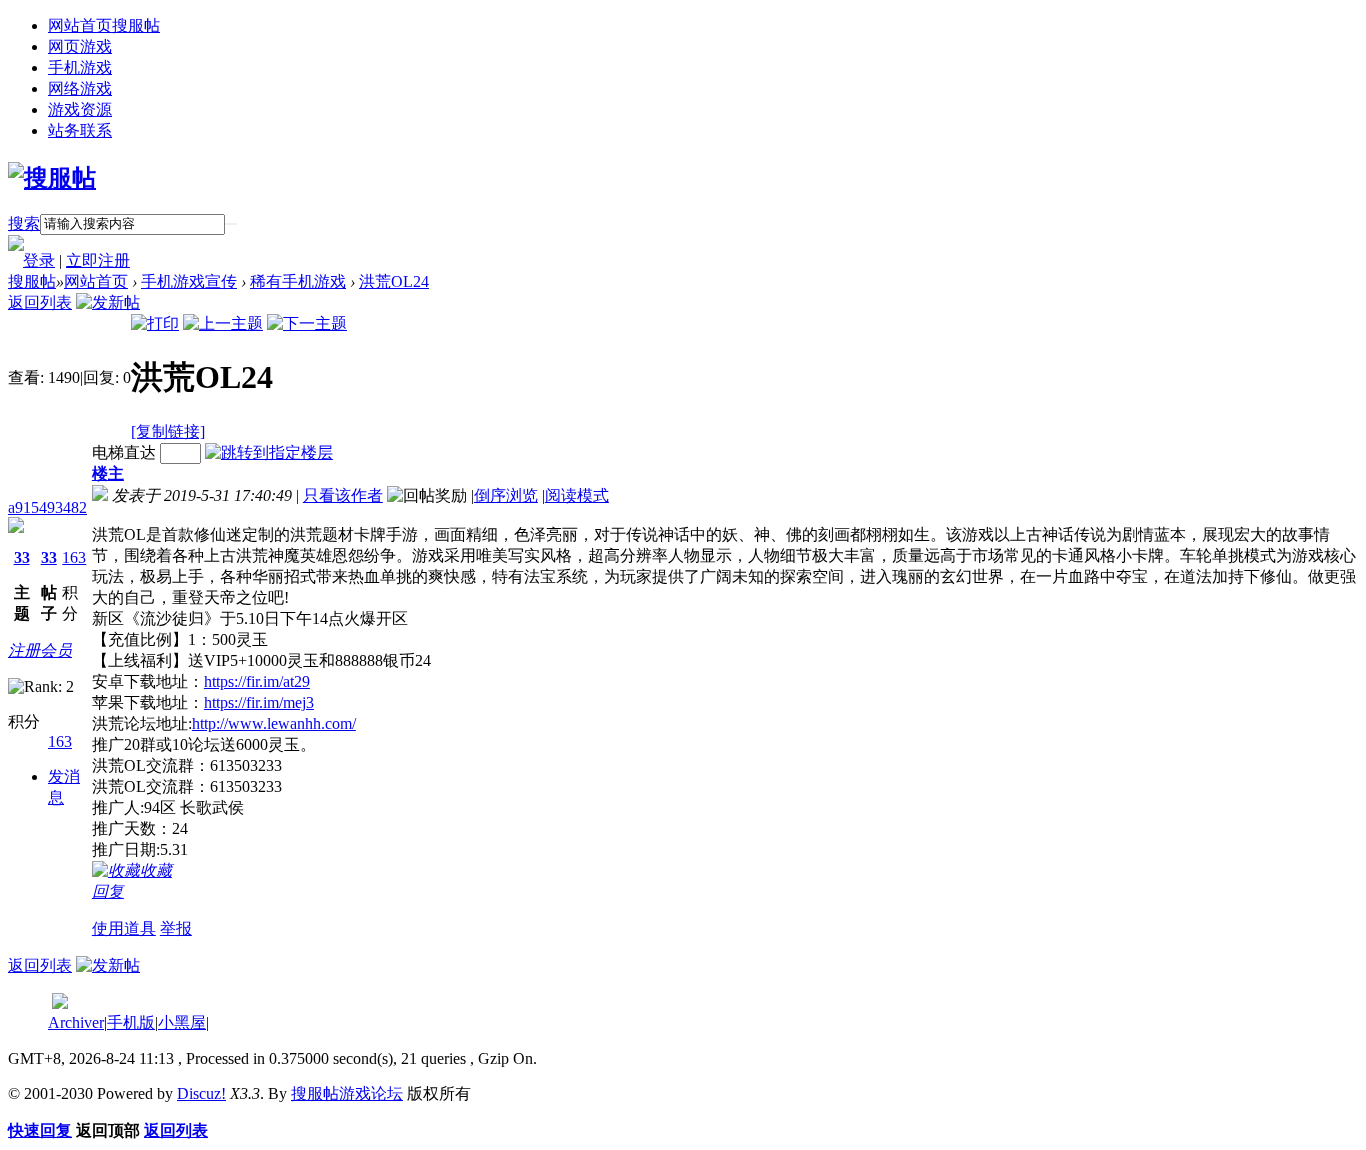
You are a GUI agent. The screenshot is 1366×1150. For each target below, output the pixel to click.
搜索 (24, 223)
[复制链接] (168, 431)
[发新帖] (108, 302)
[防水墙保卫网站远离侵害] (60, 1003)
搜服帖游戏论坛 (347, 1093)
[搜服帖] (52, 178)
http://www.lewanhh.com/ (274, 723)
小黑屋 (182, 1022)
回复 (108, 891)
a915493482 (47, 507)
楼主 (108, 473)
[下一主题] (307, 323)
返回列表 (40, 302)
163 (74, 557)
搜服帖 (32, 281)
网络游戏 (80, 88)
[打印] (155, 323)
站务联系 (80, 130)
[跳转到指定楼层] (269, 452)
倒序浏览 (506, 495)
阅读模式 (577, 495)
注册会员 (40, 650)
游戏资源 (80, 109)
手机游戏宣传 (189, 281)
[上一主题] (223, 323)
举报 (176, 928)
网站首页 (104, 25)
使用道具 (124, 928)
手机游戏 (80, 67)
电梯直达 (124, 452)
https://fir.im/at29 (257, 681)
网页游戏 (80, 46)
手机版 (131, 1022)
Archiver (76, 1022)
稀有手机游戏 (298, 281)
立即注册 (98, 260)
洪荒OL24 (394, 281)
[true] (231, 224)
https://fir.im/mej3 (259, 702)
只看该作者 (343, 495)
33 (22, 557)
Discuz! (201, 1093)
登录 (39, 260)
